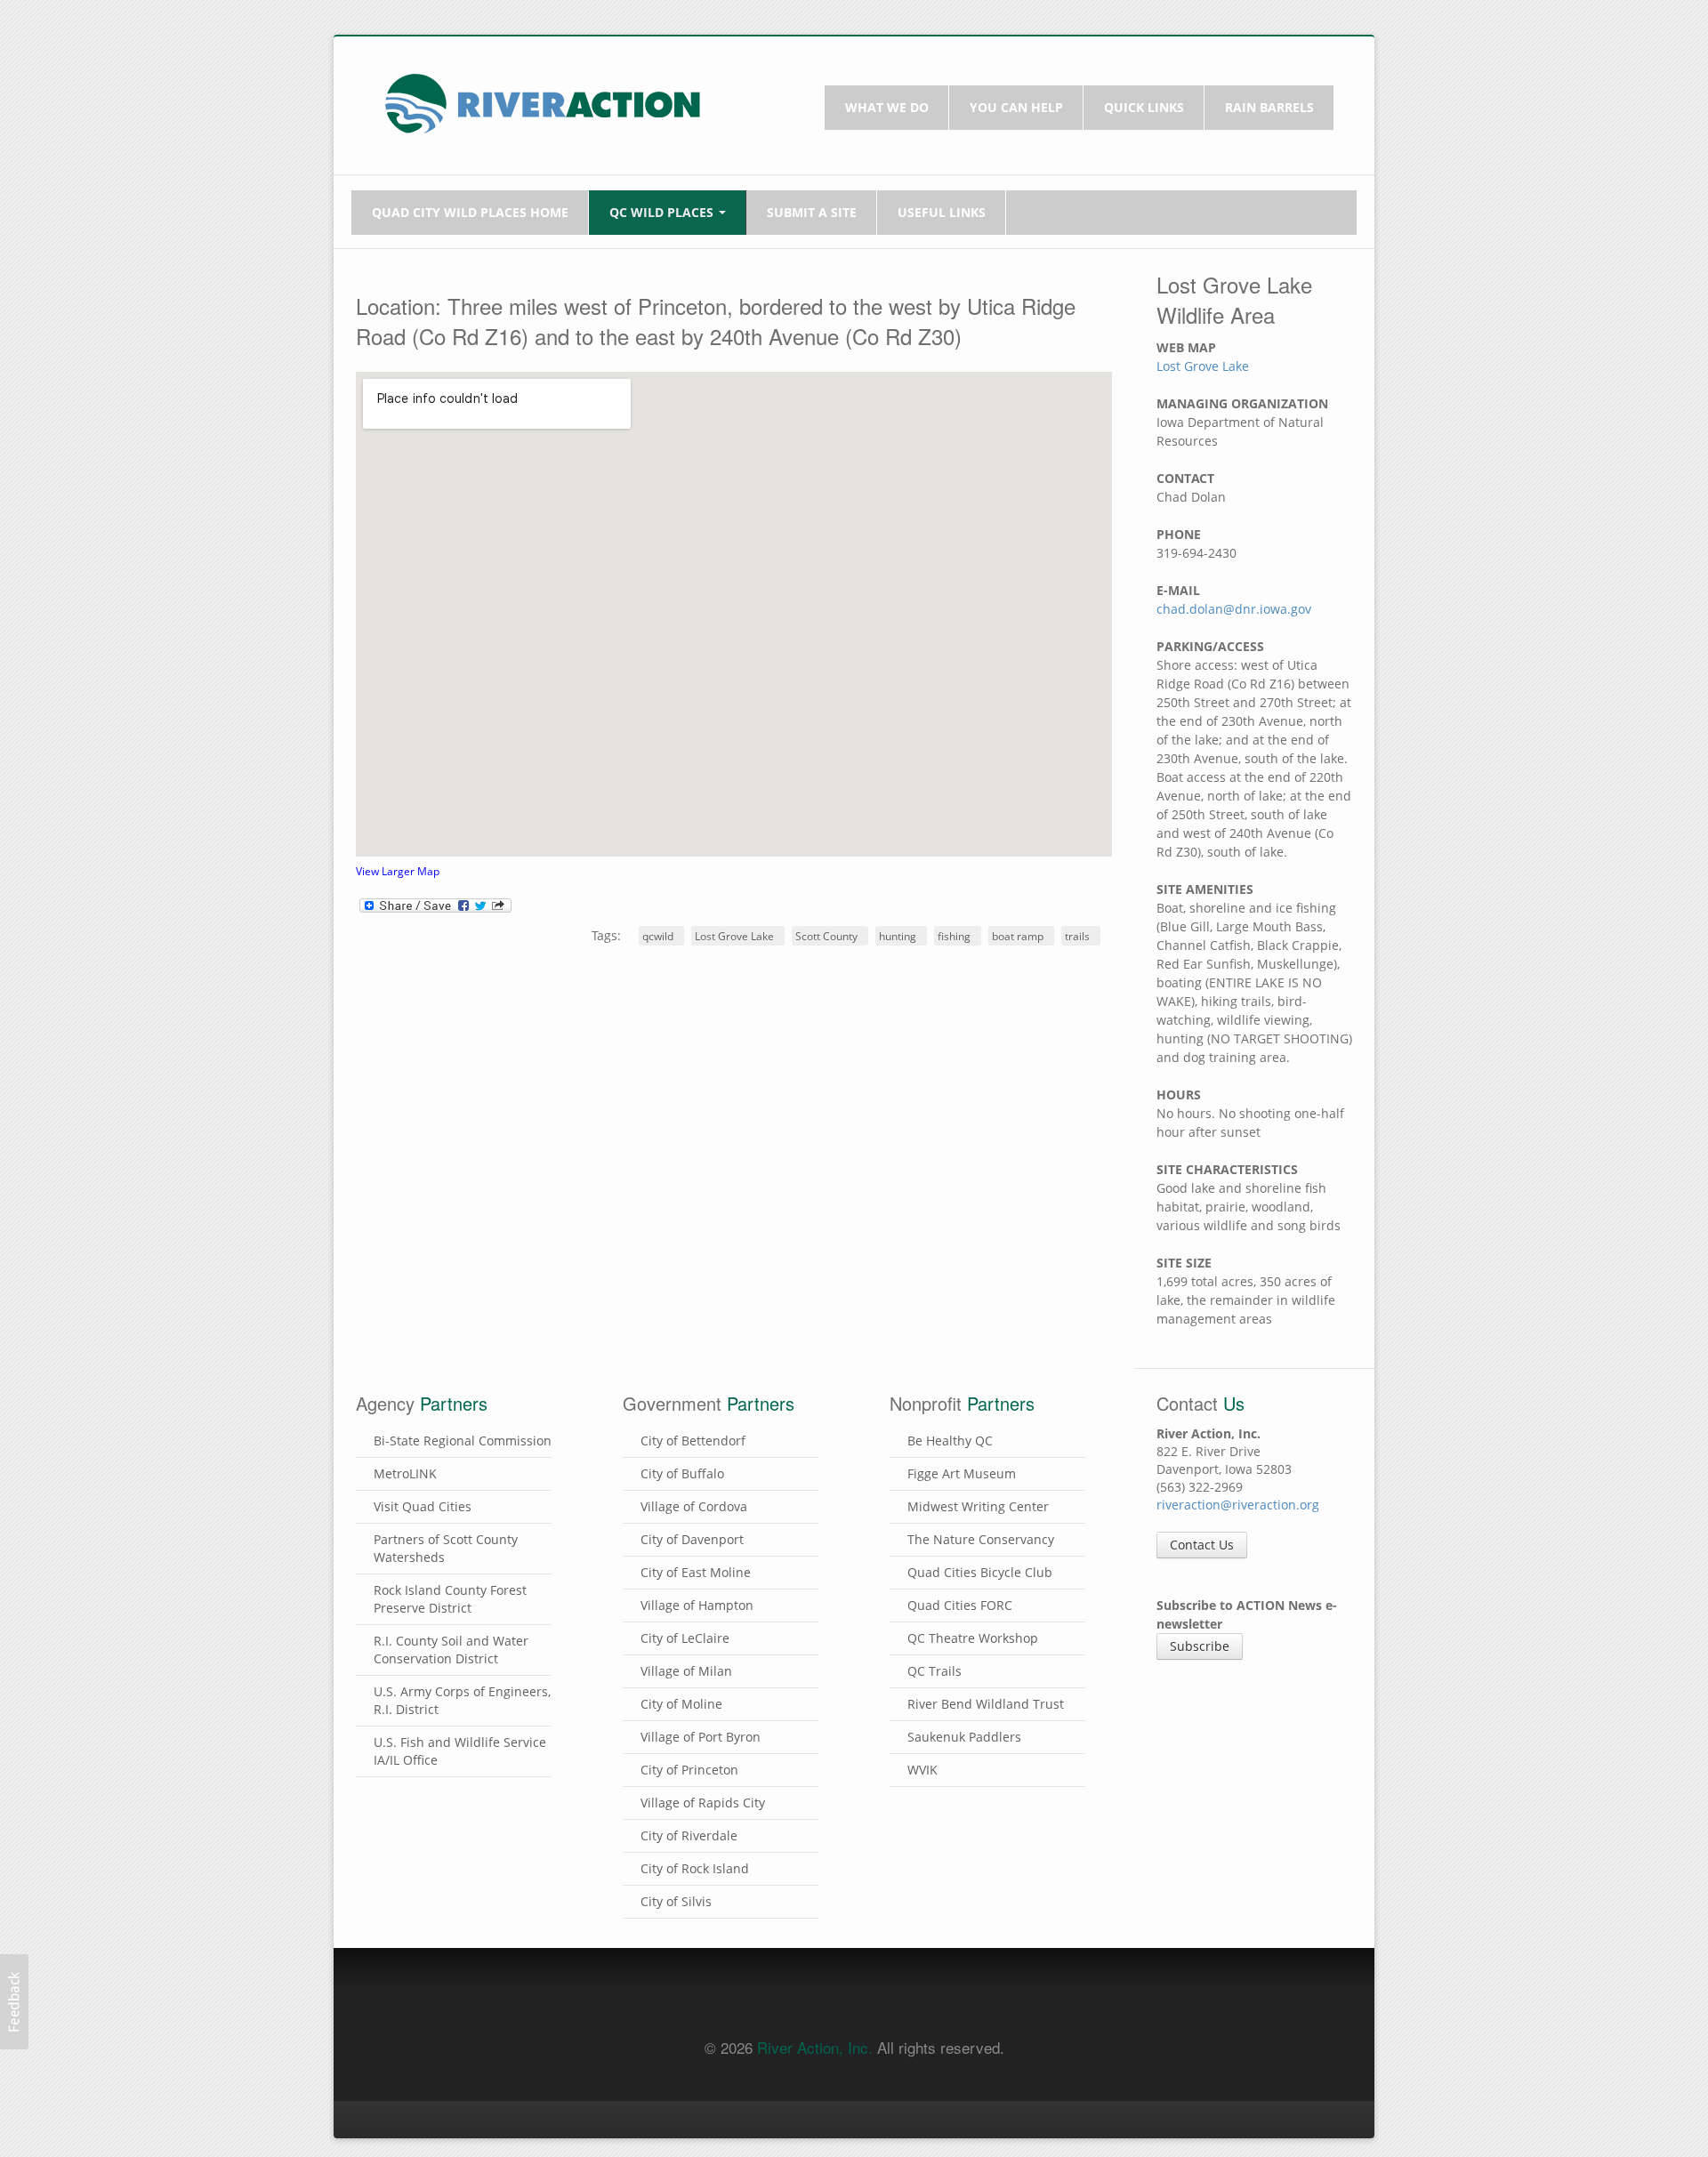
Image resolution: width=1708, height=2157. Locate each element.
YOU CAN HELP (1016, 107)
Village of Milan (686, 1671)
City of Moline (681, 1704)
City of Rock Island (695, 1868)
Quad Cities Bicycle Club (980, 1572)
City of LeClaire (685, 1638)
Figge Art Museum (962, 1473)
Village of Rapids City (703, 1803)
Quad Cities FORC (960, 1605)
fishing (954, 936)
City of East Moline (696, 1572)
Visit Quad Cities (423, 1506)
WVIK (922, 1770)
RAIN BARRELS (1269, 107)
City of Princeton (689, 1770)
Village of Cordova (694, 1506)
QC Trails (935, 1671)
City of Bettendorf (693, 1441)
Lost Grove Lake (734, 936)
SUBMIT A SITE (812, 212)
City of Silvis (676, 1901)
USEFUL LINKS (942, 212)
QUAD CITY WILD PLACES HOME (470, 212)
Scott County (826, 936)
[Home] (543, 102)
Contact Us (1202, 1545)
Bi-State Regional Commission (463, 1441)
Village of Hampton (697, 1605)
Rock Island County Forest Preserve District (450, 1599)
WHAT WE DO (887, 107)
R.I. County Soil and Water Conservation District (451, 1650)
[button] (14, 2002)
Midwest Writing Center (978, 1506)
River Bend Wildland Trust (986, 1704)
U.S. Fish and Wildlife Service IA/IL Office (460, 1751)
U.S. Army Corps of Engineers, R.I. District (462, 1700)
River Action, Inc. (815, 2047)
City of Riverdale (689, 1835)
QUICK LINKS (1144, 107)
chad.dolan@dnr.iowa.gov (1234, 609)
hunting (898, 936)
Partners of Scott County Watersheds (446, 1548)
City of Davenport (692, 1539)
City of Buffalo (682, 1473)
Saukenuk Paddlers (964, 1737)
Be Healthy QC (950, 1441)
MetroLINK (405, 1473)
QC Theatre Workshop (973, 1638)
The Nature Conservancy (981, 1539)
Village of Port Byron (701, 1737)
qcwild (658, 936)
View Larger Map (398, 871)
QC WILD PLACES (663, 212)
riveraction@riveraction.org (1238, 1505)
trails (1077, 936)
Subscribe (1200, 1646)
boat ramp (1018, 936)
